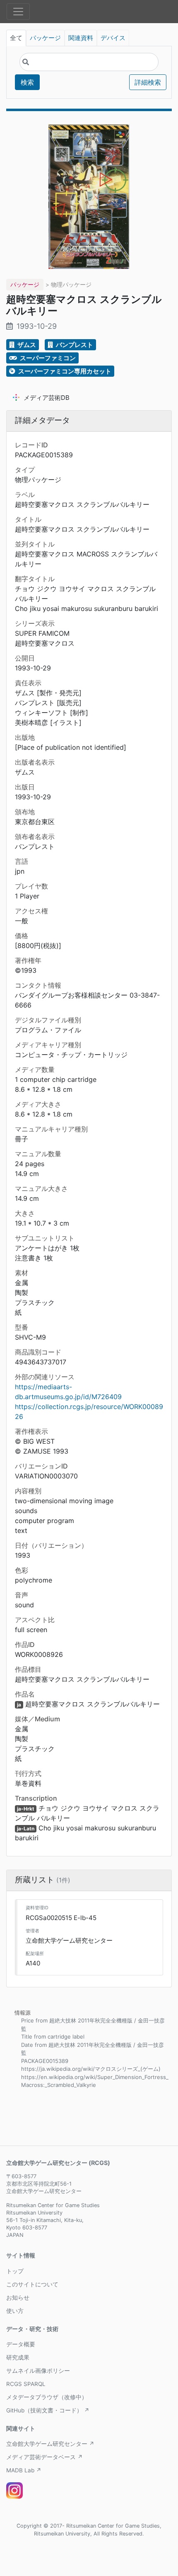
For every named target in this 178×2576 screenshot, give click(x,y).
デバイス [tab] (113, 38)
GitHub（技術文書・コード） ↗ (48, 2410)
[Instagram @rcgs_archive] (14, 2490)
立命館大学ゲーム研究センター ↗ (50, 2444)
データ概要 (21, 2344)
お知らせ (18, 2298)
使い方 (15, 2311)
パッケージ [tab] (45, 38)
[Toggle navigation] (18, 12)
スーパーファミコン (47, 358)
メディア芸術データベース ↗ (44, 2457)
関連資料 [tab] (81, 38)
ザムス (26, 345)
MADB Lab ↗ (24, 2470)
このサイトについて (32, 2284)
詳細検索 (148, 82)
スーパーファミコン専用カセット (64, 371)
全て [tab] (16, 38)
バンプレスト (74, 345)
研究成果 (18, 2357)
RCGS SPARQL (26, 2384)
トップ (15, 2271)
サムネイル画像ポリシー (38, 2371)
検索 (27, 82)
